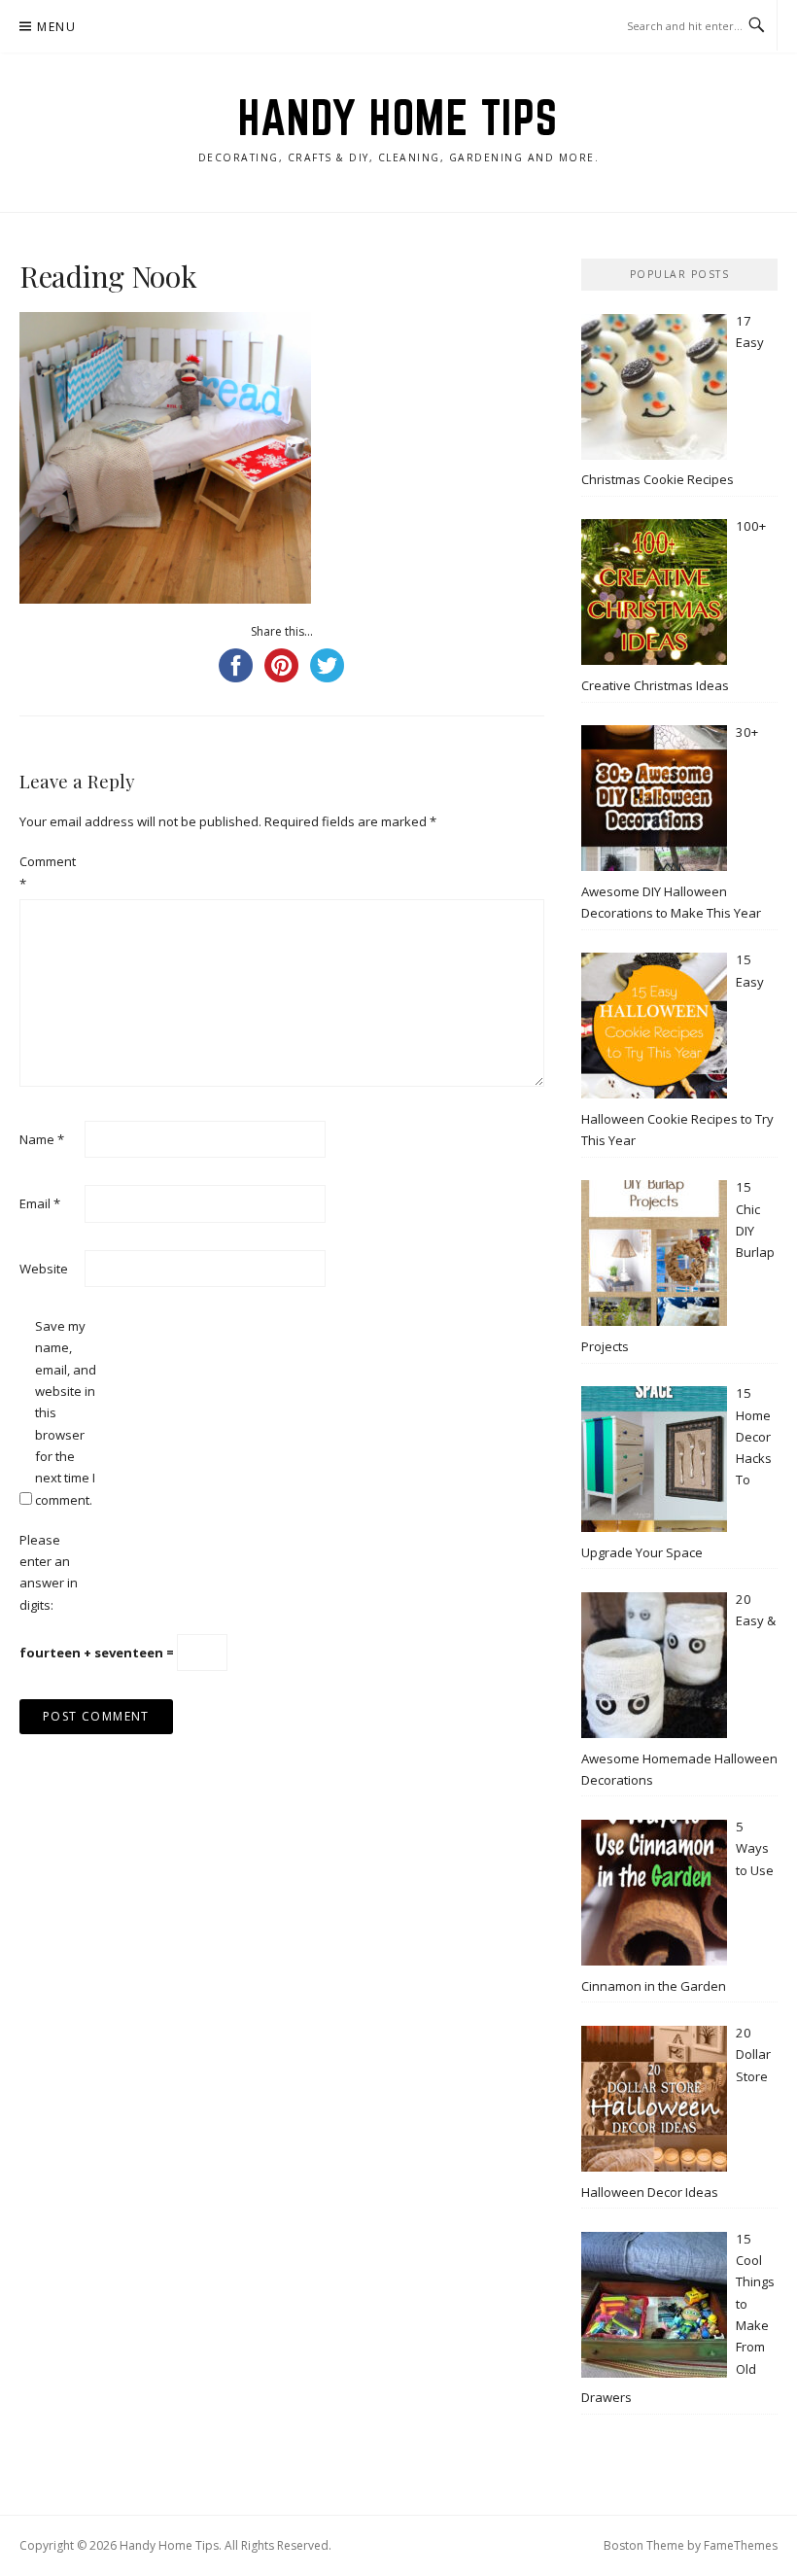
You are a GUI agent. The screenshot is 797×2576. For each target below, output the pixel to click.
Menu (56, 27)
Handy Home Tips (398, 118)
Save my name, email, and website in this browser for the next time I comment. (66, 1413)
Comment (48, 872)
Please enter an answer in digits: (49, 1572)
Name (42, 1139)
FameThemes (741, 2545)
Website (44, 1269)
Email (40, 1203)
